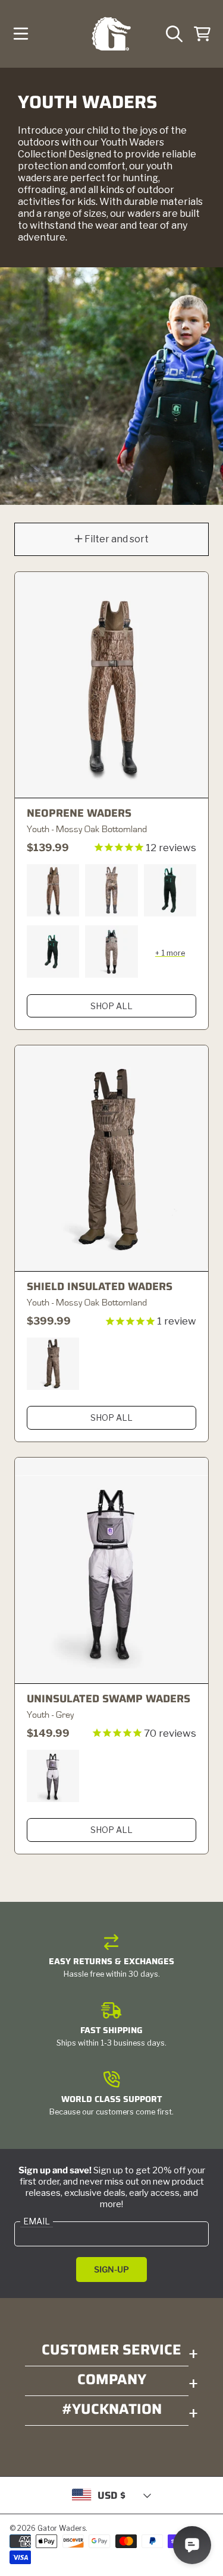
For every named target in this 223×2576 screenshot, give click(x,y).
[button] (21, 34)
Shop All (111, 1006)
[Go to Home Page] (111, 34)
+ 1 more (170, 953)
